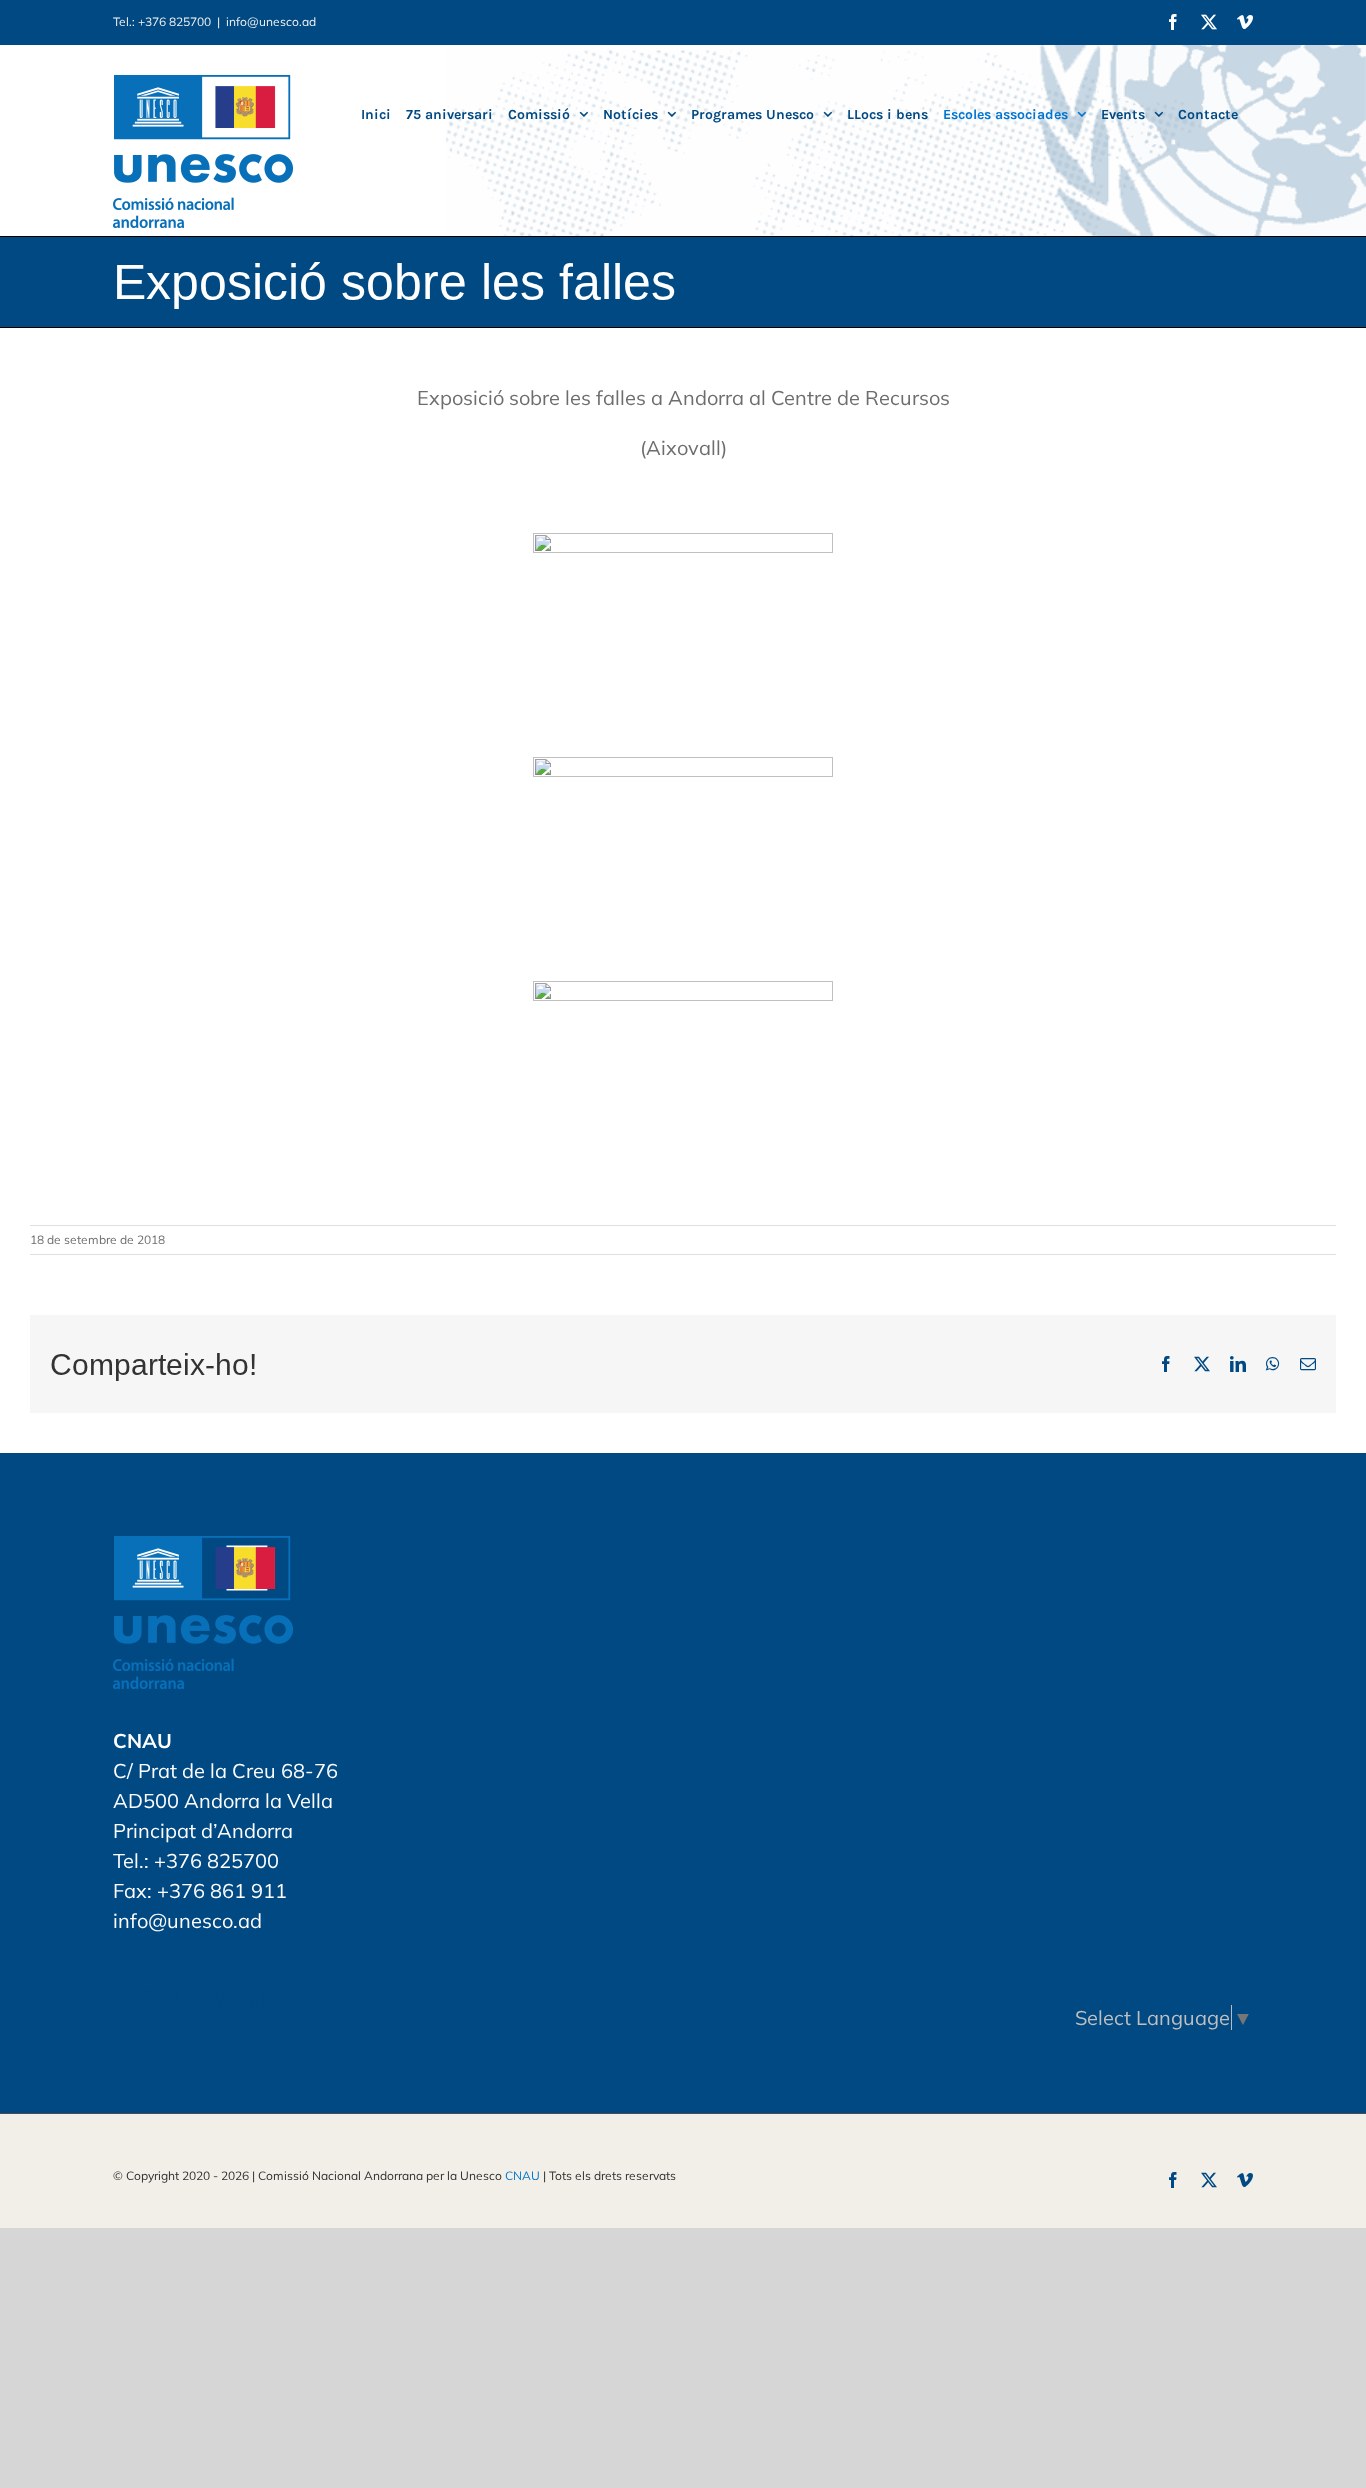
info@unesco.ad (271, 21)
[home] (203, 1550)
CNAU (522, 2175)
